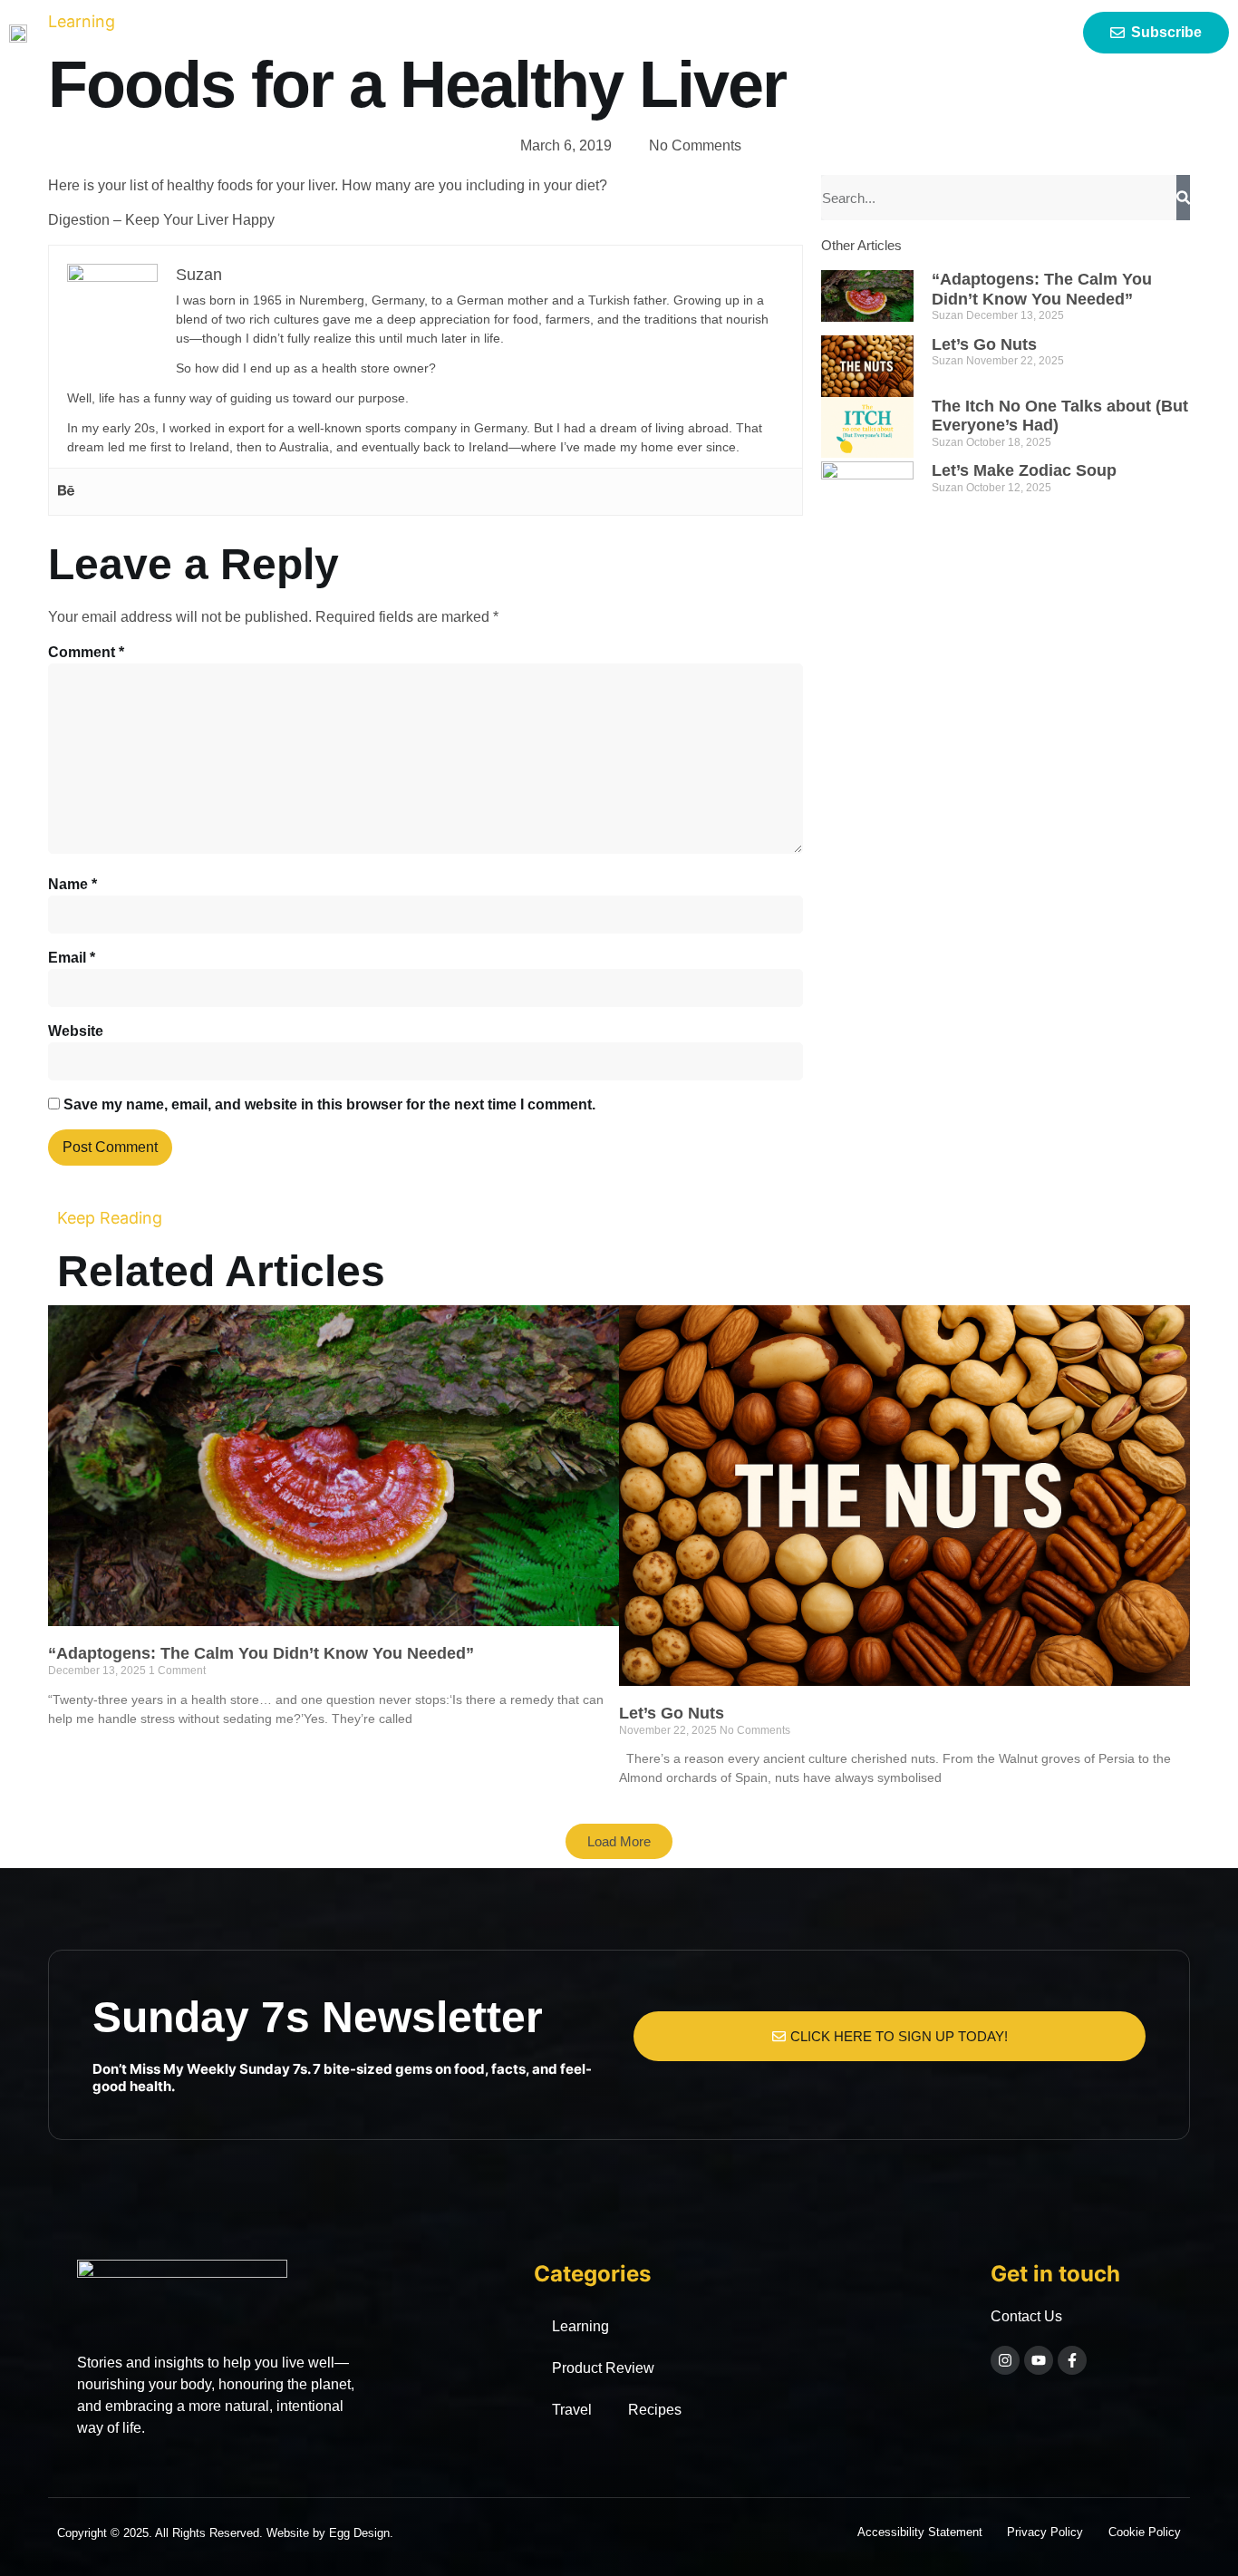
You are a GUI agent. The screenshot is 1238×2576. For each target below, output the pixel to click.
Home (523, 33)
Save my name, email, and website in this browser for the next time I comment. (329, 1104)
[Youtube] (1039, 2360)
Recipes (655, 2410)
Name (73, 884)
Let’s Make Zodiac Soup (1024, 470)
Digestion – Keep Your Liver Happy (161, 220)
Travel (572, 2410)
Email (72, 958)
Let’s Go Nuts (984, 344)
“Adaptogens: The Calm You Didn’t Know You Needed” (1042, 289)
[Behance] (66, 492)
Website (76, 1031)
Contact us (885, 33)
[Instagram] (1005, 2360)
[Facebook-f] (1072, 2360)
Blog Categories (730, 33)
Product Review (603, 2368)
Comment (86, 652)
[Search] (1183, 198)
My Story (609, 33)
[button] (619, 1841)
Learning (580, 2326)
